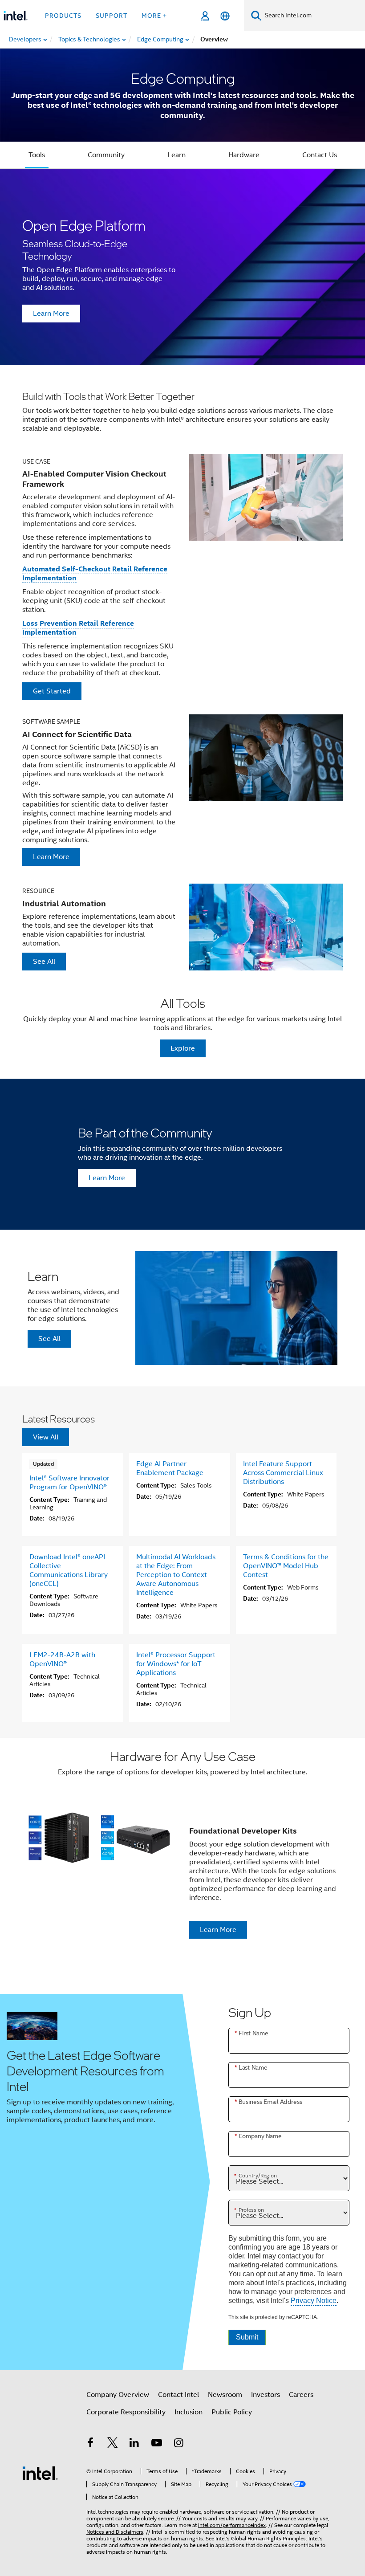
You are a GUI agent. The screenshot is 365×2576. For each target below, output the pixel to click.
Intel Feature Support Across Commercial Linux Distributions (283, 1473)
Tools (37, 155)
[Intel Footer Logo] (40, 2473)
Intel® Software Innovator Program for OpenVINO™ (69, 1483)
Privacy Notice (314, 2301)
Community (106, 155)
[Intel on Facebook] (90, 2444)
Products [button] (63, 16)
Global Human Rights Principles (268, 2538)
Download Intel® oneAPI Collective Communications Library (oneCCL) (69, 1570)
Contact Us (320, 155)
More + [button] (154, 16)
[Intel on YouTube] (157, 2444)
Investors (266, 2395)
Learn (176, 155)
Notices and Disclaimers (115, 2532)
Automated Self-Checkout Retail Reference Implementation (95, 573)
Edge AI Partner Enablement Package (170, 1468)
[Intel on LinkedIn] (134, 2444)
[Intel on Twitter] (113, 2444)
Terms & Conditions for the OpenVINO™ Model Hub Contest (286, 1566)
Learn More (51, 314)
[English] (225, 16)
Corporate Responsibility (126, 2412)
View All (46, 1437)
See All (44, 962)
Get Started (52, 691)
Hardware (244, 155)
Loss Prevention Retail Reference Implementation (78, 628)
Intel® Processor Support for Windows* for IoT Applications (176, 1664)
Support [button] (112, 16)
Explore (183, 1048)
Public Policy (232, 2412)
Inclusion (189, 2412)
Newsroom (225, 2395)
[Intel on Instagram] (178, 2444)
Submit (247, 2337)
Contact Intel (178, 2395)
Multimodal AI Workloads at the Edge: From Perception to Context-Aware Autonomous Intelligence (176, 1575)
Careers (301, 2395)
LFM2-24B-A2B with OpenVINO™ (62, 1659)
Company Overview (118, 2395)
